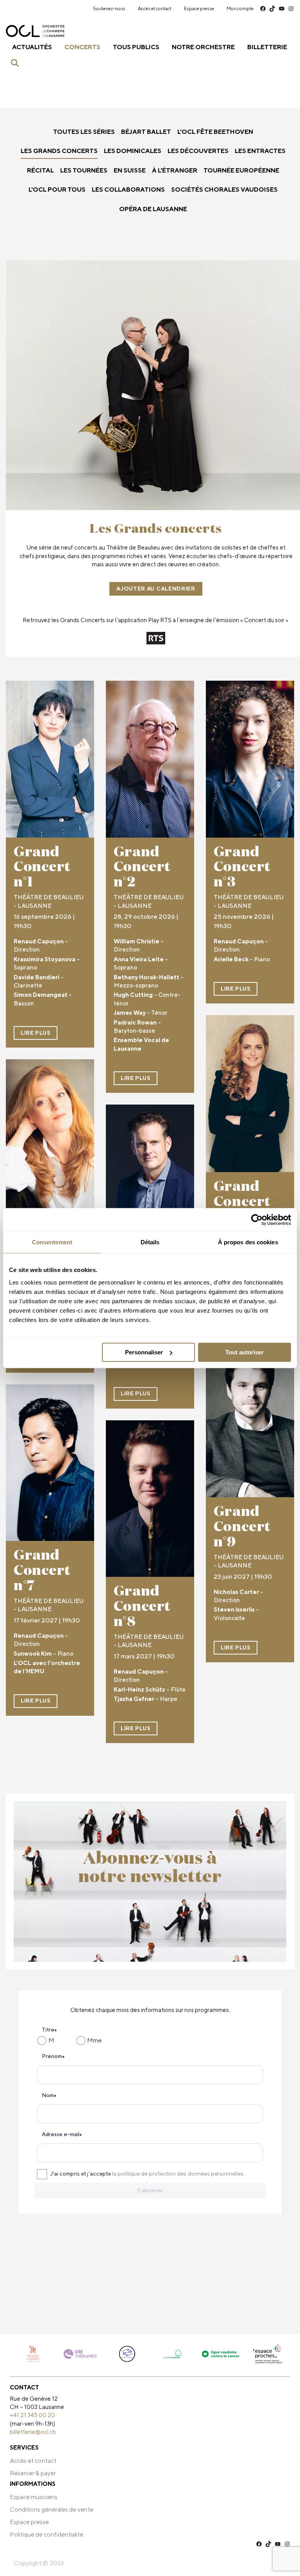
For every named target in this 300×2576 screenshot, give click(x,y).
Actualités (32, 47)
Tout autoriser (245, 1352)
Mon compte (240, 8)
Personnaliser (144, 1352)
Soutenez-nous (109, 8)
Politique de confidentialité (46, 2534)
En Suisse (130, 170)
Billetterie (267, 47)
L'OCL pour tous (57, 189)
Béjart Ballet (146, 132)
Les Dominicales (133, 151)
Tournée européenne (241, 170)
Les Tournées (84, 170)
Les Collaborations (128, 189)
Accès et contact (155, 8)
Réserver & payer (33, 2473)
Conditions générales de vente (52, 2509)
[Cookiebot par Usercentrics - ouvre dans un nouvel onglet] (257, 1220)
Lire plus (36, 1033)
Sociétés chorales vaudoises (224, 189)
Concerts (82, 47)
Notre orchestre (203, 47)
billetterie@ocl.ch (33, 2432)
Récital (40, 170)
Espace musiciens (34, 2497)
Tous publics (136, 47)
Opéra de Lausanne (153, 209)
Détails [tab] (150, 1242)
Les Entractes (260, 151)
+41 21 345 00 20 (32, 2415)
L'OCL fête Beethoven (215, 132)
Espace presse (199, 8)
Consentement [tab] (52, 1242)
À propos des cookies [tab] (248, 1242)
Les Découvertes (198, 151)
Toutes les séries (84, 132)
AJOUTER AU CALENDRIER (156, 589)
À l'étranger (175, 170)
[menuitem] (109, 9)
